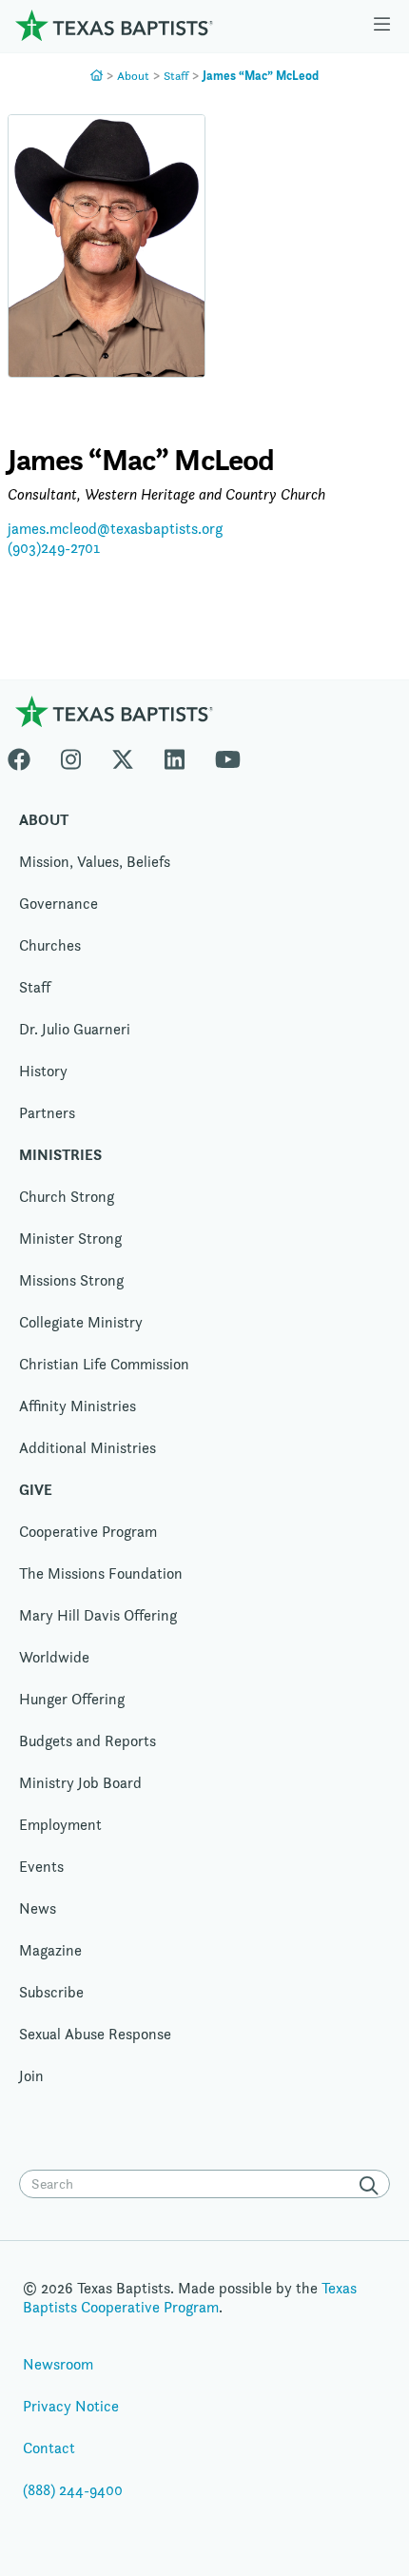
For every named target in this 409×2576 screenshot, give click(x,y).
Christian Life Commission (104, 1364)
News (38, 1908)
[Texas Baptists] (97, 76)
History (43, 1071)
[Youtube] (228, 756)
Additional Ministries (88, 1448)
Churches (50, 945)
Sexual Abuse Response (95, 2034)
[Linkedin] (175, 756)
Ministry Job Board (80, 1783)
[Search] (373, 2186)
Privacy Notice (71, 2406)
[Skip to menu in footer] (382, 26)
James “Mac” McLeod (261, 76)
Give (36, 1490)
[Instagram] (71, 756)
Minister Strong (70, 1239)
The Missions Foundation (101, 1573)
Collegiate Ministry (81, 1322)
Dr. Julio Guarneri (75, 1029)
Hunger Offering (72, 1699)
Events (41, 1867)
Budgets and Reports (88, 1741)
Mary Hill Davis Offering (98, 1615)
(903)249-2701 (54, 548)
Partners (47, 1113)
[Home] (114, 25)
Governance (58, 904)
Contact (49, 2448)
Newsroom (58, 2364)
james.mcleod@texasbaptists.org (115, 529)
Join (31, 2076)
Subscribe (51, 1992)
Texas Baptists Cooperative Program (190, 2298)
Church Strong (67, 1197)
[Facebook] (27, 756)
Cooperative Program (88, 1532)
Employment (60, 1825)
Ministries (60, 1155)
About (133, 76)
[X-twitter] (123, 756)
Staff (176, 76)
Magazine (50, 1950)
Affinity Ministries (78, 1406)
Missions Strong (71, 1280)
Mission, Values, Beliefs (95, 862)
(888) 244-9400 (73, 2490)
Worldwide (54, 1657)
